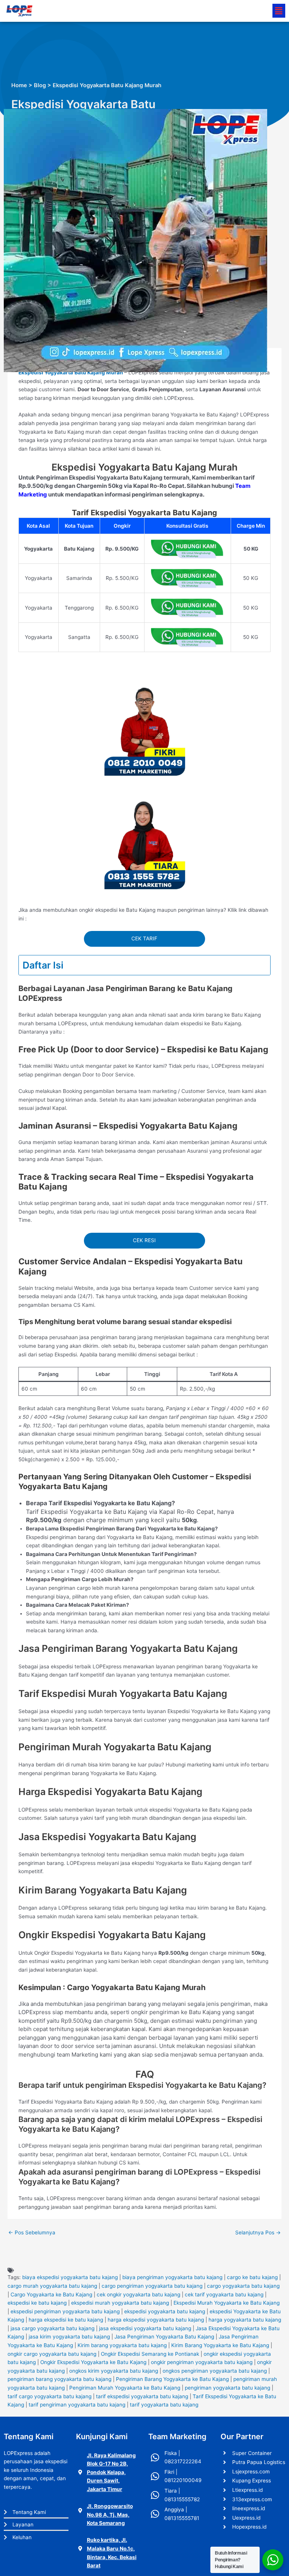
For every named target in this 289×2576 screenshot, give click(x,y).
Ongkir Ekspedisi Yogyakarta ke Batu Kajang (93, 2362)
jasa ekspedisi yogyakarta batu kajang (145, 2328)
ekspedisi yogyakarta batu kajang (165, 2311)
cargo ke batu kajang (252, 2277)
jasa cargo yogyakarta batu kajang (52, 2328)
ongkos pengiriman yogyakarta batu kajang (215, 2371)
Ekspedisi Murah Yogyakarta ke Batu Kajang (227, 2303)
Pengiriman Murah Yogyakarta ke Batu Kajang (125, 2388)
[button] (279, 11)
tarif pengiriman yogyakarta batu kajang (77, 2405)
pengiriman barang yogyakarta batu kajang (59, 2379)
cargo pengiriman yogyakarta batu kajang (152, 2286)
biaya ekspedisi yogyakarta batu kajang (70, 2277)
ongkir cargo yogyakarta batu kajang (52, 2354)
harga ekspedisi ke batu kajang (66, 2320)
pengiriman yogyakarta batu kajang (227, 2388)
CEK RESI (144, 1240)
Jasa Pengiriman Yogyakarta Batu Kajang (164, 2337)
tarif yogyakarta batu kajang (164, 2405)
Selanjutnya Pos (258, 2232)
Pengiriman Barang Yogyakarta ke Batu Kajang (172, 2379)
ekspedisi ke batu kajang (37, 2303)
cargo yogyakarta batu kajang (243, 2286)
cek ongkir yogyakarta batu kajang (138, 2294)
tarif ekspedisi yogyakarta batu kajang (142, 2396)
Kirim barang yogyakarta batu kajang (122, 2345)
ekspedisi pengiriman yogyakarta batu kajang (65, 2311)
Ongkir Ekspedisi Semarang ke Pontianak (150, 2354)
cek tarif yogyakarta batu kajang (224, 2294)
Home (19, 85)
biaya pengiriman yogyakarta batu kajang (172, 2277)
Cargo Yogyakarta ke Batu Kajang (51, 2294)
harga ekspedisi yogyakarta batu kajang (156, 2320)
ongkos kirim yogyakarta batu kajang (114, 2371)
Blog (40, 85)
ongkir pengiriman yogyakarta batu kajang (202, 2362)
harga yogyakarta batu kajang (245, 2320)
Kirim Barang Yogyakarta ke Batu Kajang (220, 2345)
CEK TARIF (144, 938)
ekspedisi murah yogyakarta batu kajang (120, 2303)
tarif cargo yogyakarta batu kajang (49, 2396)
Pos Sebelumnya (32, 2232)
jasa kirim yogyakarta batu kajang (69, 2337)
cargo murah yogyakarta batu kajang (52, 2286)
